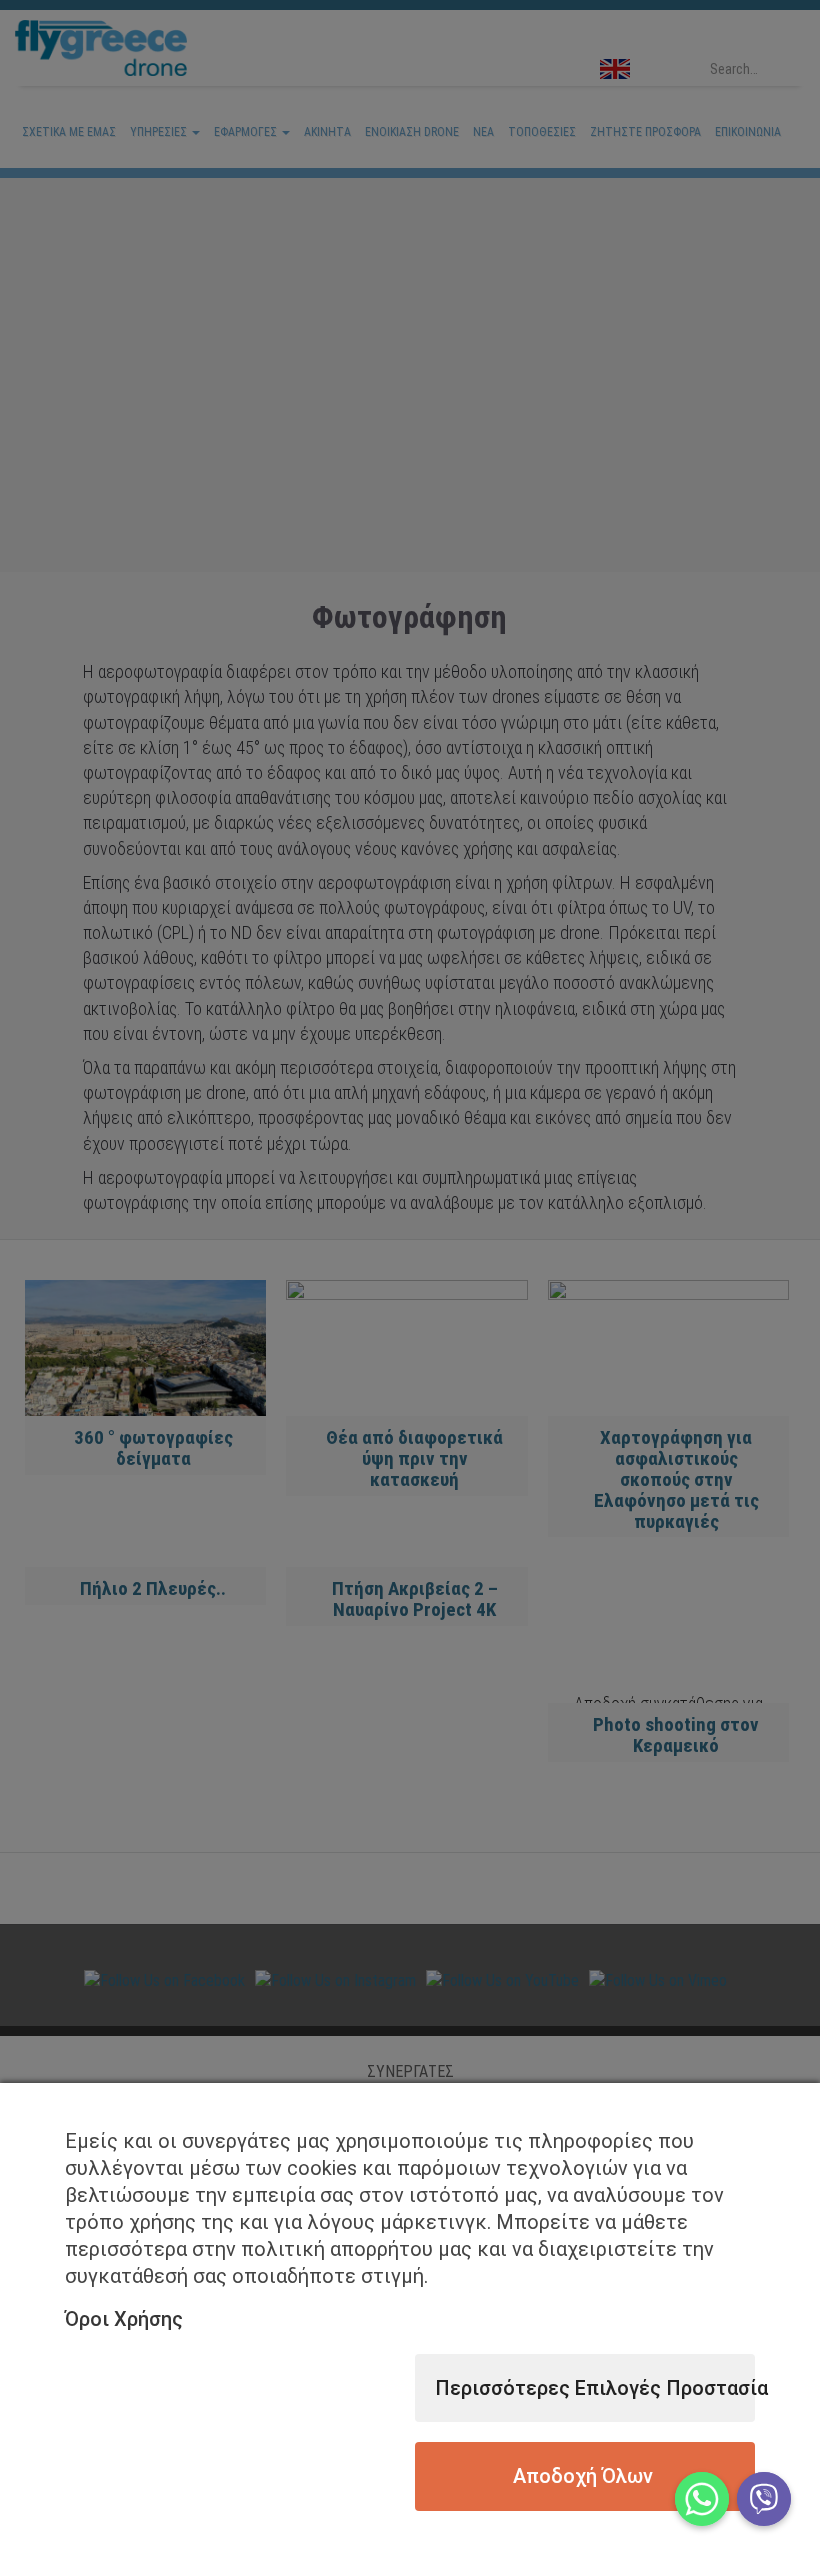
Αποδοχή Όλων (583, 2476)
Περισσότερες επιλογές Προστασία (595, 2388)
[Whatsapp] (702, 2499)
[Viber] (764, 2499)
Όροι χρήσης (124, 2319)
